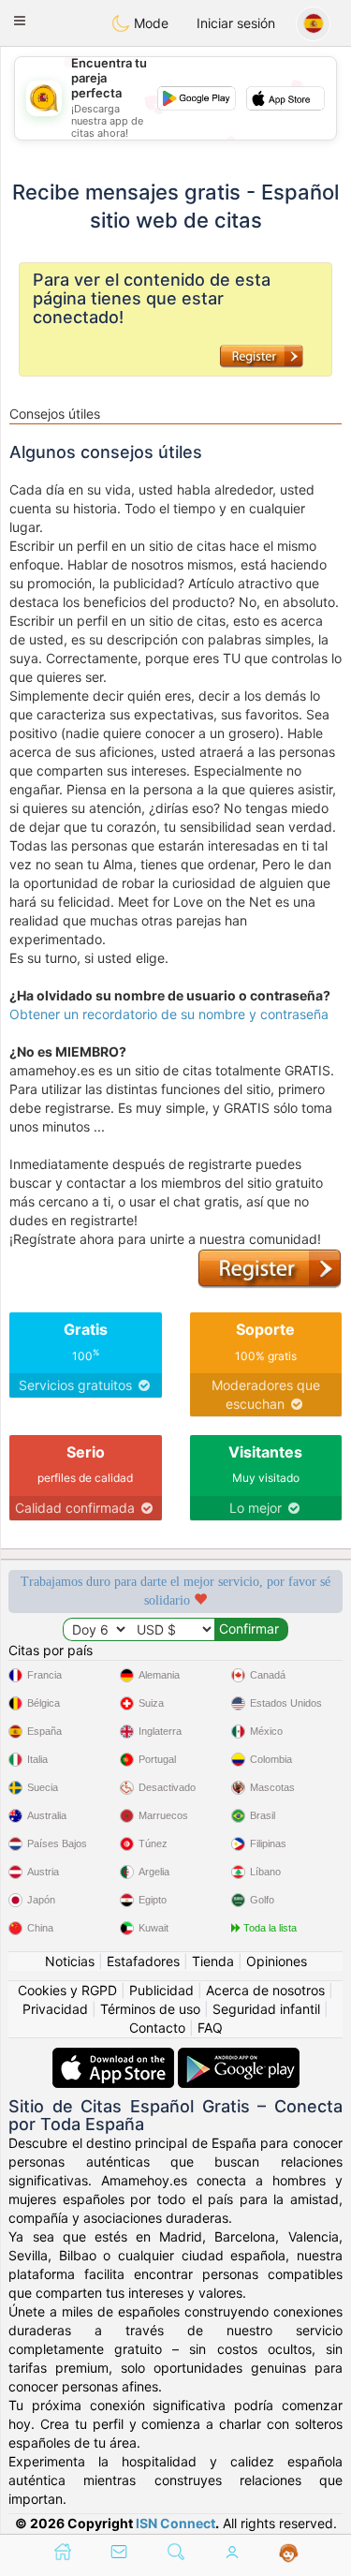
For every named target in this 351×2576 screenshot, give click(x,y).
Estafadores (143, 1961)
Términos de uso (150, 2009)
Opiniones (277, 1961)
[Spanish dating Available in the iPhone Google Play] (239, 2057)
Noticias (70, 1961)
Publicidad (161, 1990)
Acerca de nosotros (265, 1990)
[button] (20, 21)
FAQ (210, 2028)
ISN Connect (175, 2523)
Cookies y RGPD (67, 1990)
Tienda (213, 1961)
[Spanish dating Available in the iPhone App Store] (115, 2057)
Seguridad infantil (266, 2009)
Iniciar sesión (236, 23)
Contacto (157, 2028)
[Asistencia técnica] (289, 2554)
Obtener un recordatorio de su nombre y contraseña (169, 1014)
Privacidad (55, 2009)
